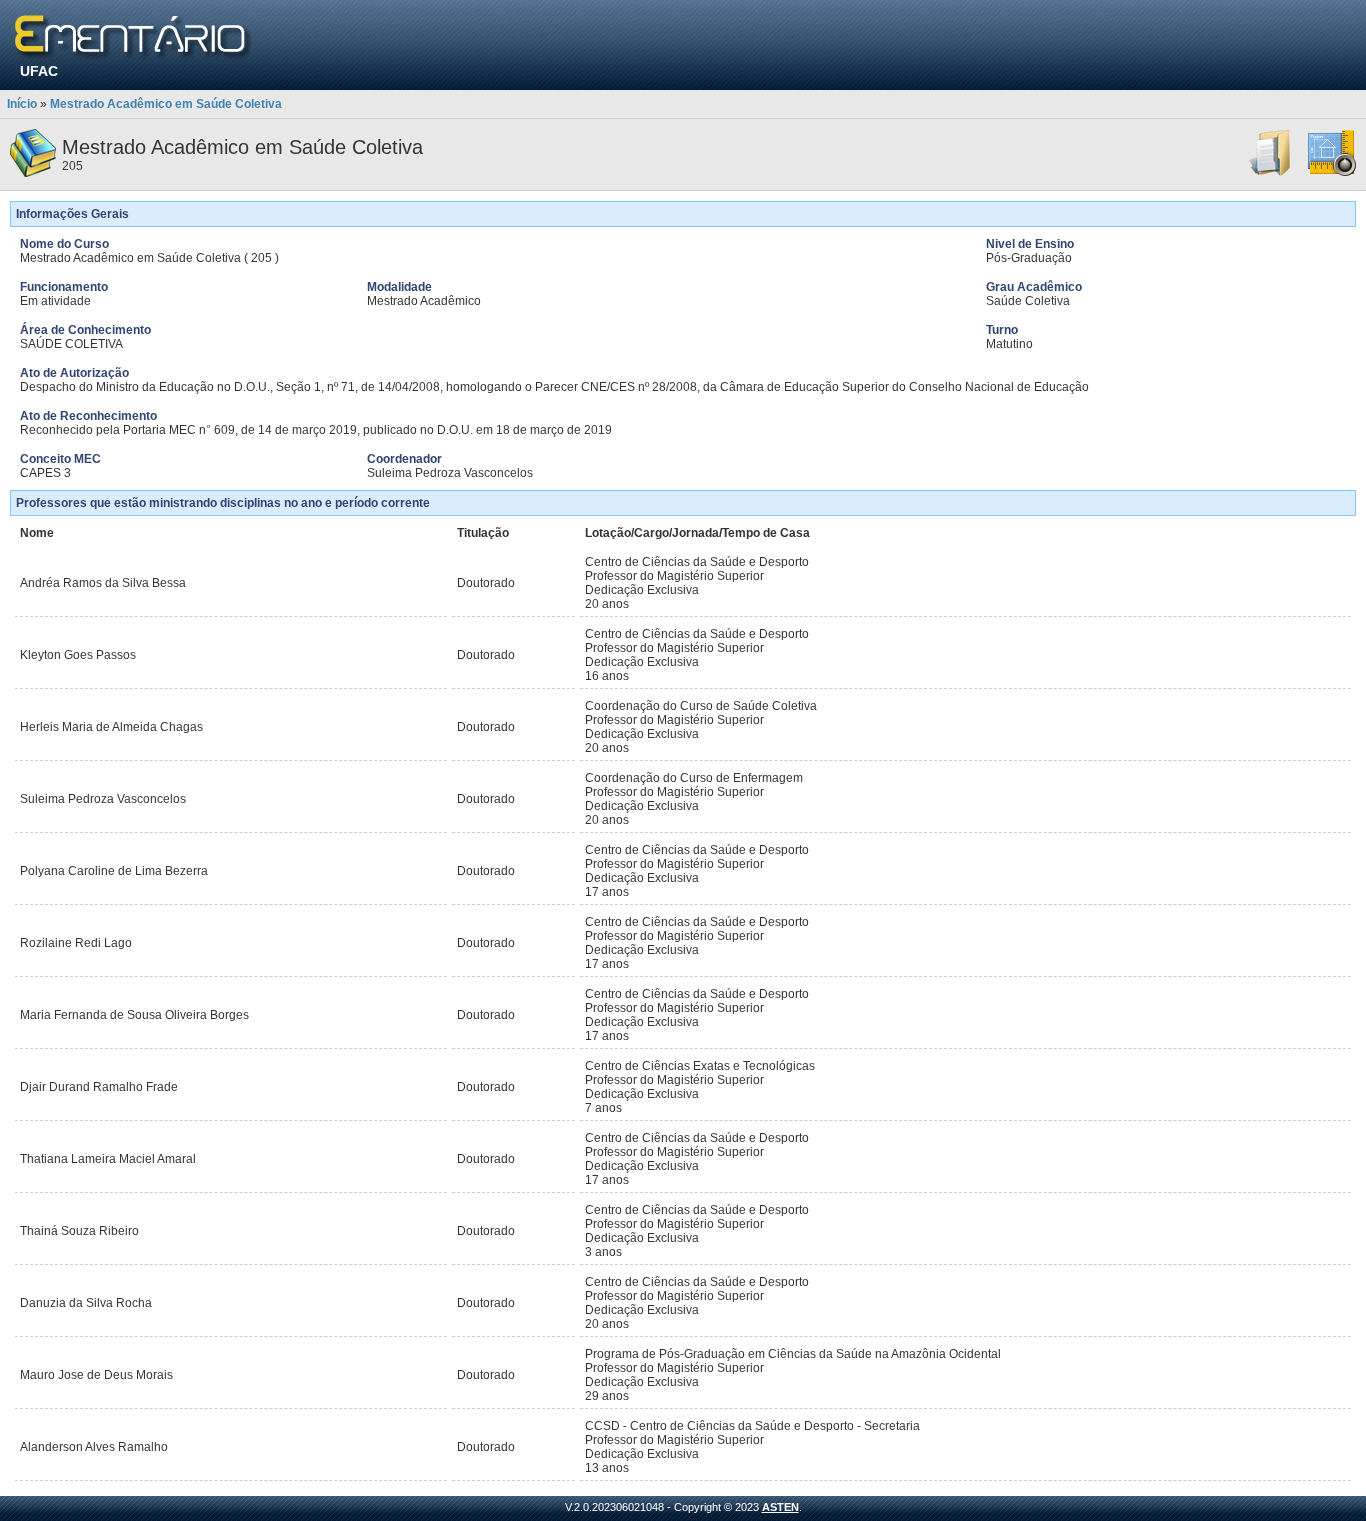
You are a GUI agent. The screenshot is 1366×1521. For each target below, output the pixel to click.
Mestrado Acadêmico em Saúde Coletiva (166, 104)
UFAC (39, 71)
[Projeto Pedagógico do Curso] (1332, 173)
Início (22, 104)
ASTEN (780, 1507)
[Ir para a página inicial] (133, 37)
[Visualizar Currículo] (1271, 173)
